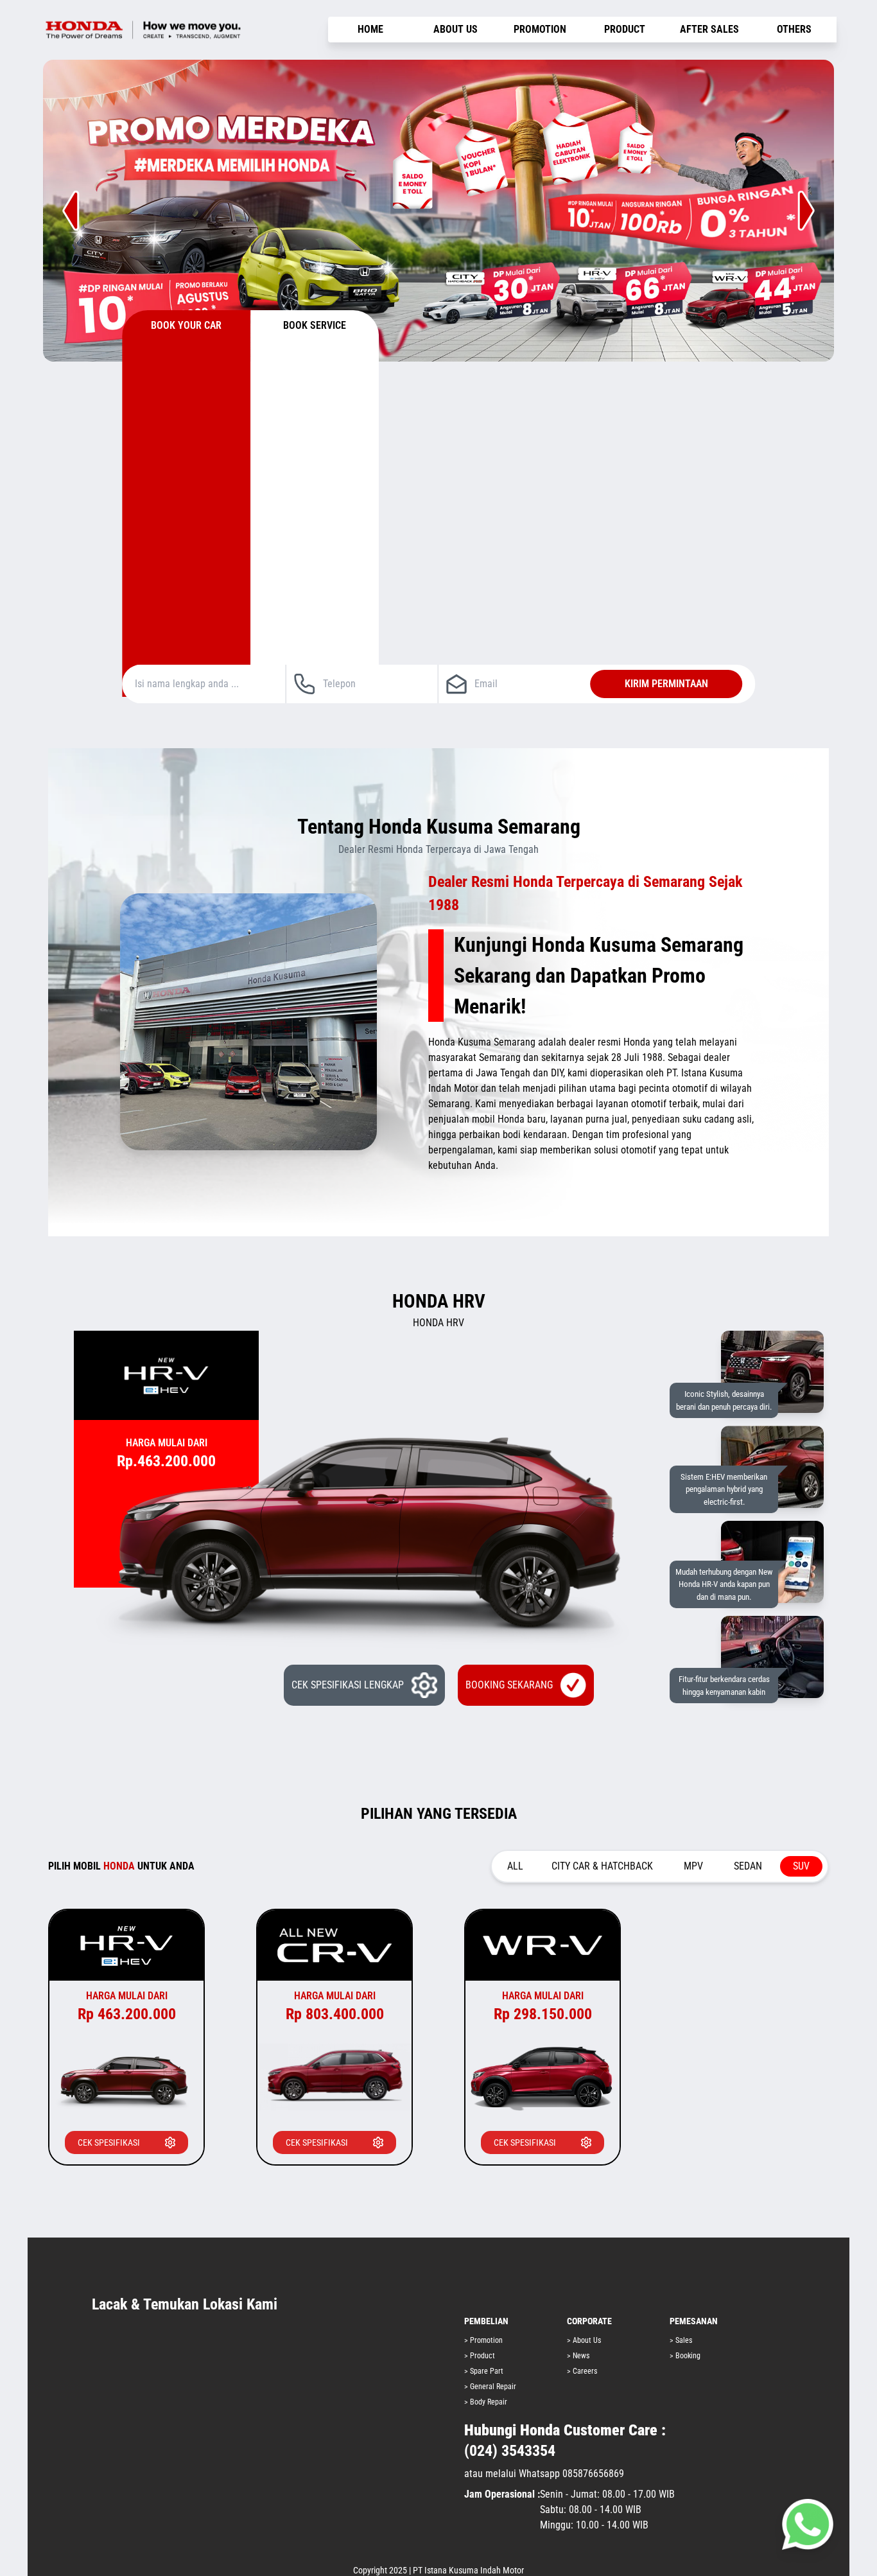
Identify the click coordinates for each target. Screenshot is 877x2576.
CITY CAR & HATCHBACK (602, 1866)
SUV (801, 1866)
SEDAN (748, 1866)
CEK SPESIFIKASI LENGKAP (348, 1685)
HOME (370, 29)
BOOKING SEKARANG (509, 1685)
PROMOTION (540, 29)
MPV (693, 1866)
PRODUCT (625, 29)
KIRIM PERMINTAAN (666, 684)
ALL (515, 1866)
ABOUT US (456, 29)
